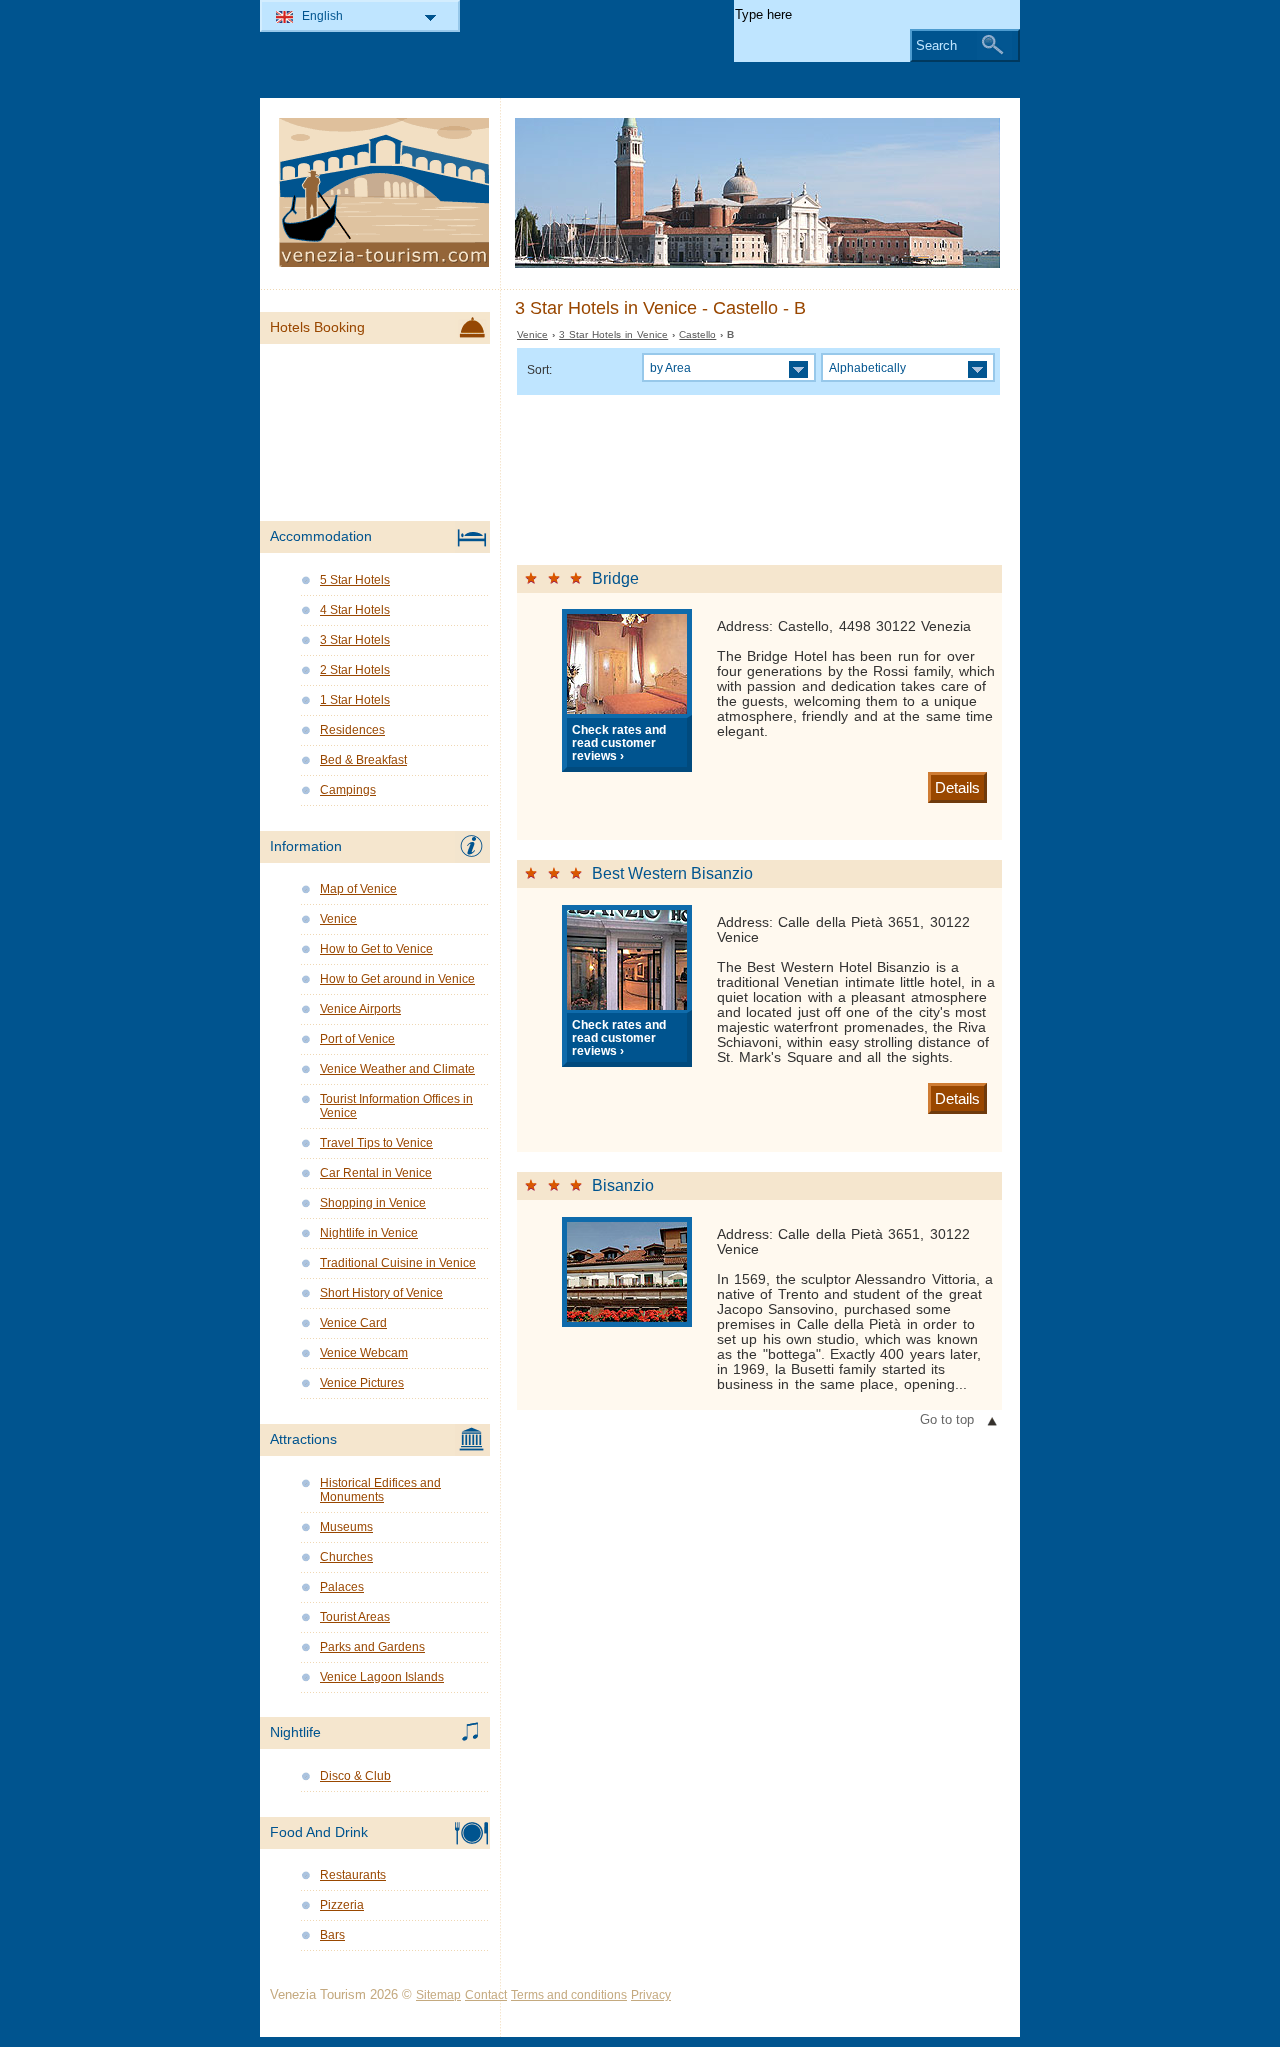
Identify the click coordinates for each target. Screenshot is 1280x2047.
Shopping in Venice (373, 1203)
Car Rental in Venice (376, 1173)
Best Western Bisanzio (672, 873)
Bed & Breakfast (363, 760)
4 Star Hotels (355, 610)
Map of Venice (358, 889)
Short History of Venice (381, 1293)
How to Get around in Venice (397, 979)
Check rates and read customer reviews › (619, 742)
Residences (352, 730)
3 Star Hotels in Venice (613, 334)
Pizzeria (342, 1905)
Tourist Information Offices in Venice (396, 1106)
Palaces (342, 1587)
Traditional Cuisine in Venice (398, 1263)
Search (936, 45)
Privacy (651, 1995)
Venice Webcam (364, 1353)
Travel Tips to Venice (376, 1143)
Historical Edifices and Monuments (380, 1490)
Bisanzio (623, 1185)
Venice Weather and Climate (397, 1069)
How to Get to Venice (376, 949)
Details (957, 787)
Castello (697, 334)
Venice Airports (360, 1009)
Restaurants (353, 1875)
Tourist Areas (355, 1617)
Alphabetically (867, 367)
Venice (532, 334)
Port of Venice (357, 1039)
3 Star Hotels (355, 640)
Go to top (947, 1419)
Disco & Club (355, 1776)
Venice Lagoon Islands (382, 1677)
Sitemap (438, 1995)
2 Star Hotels (355, 670)
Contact (486, 1995)
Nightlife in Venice (369, 1233)
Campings (348, 790)
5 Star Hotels (355, 580)
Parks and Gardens (372, 1647)
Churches (346, 1557)
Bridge (615, 578)
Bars (332, 1935)
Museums (346, 1527)
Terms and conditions (569, 1995)
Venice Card (353, 1323)
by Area (670, 367)
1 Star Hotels (355, 700)
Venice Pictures (362, 1383)
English (322, 16)
